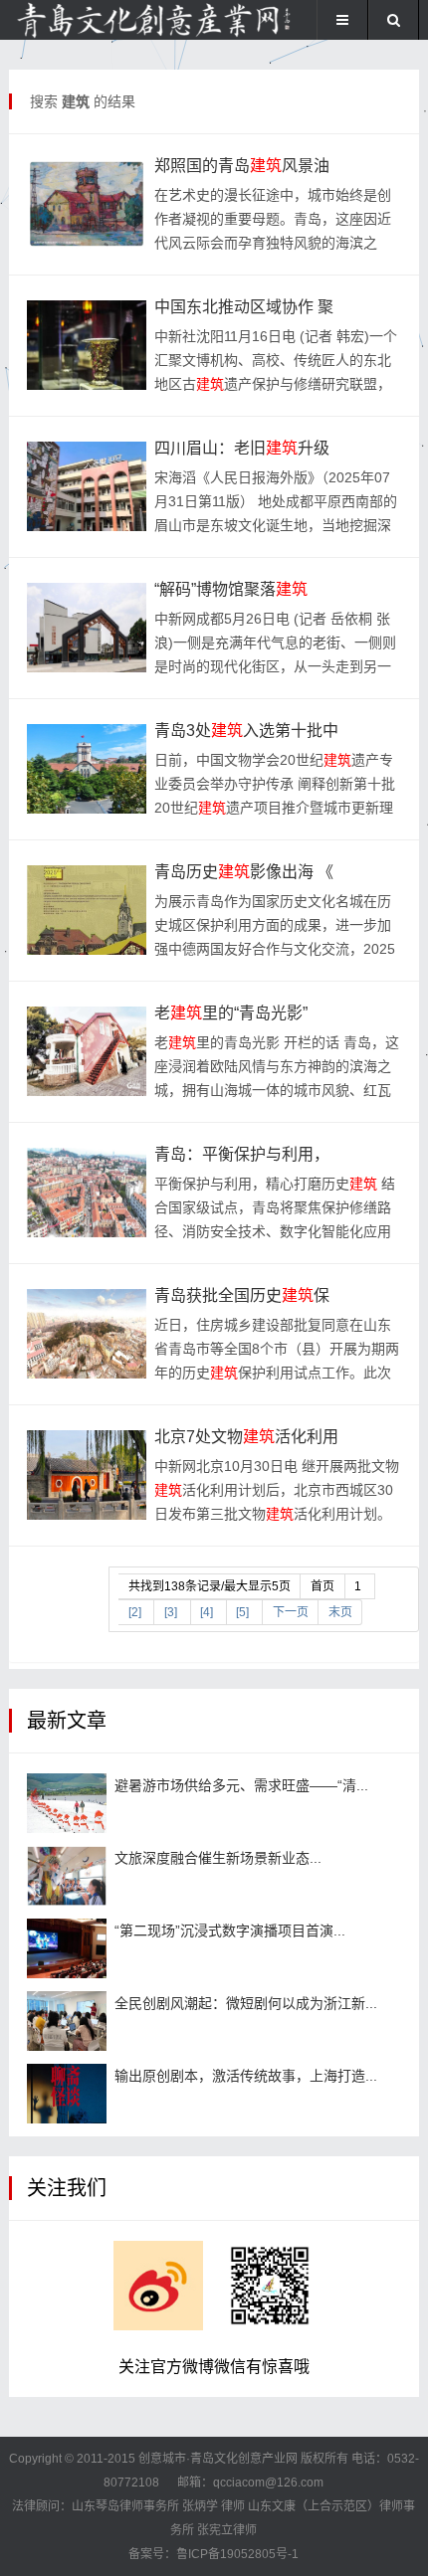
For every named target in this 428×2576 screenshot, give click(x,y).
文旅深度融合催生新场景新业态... (218, 1858)
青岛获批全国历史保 (242, 1295)
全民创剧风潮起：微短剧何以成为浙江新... (246, 2003)
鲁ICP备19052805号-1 (237, 2554)
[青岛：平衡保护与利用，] (87, 1193)
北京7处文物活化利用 (246, 1437)
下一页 (291, 1612)
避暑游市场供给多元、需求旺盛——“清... (241, 1785)
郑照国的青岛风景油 (242, 166)
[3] (171, 1612)
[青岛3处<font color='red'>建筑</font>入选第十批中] (87, 769)
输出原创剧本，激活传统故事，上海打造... (246, 2076)
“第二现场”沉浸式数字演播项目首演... (230, 1931)
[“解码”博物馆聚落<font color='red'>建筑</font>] (87, 628)
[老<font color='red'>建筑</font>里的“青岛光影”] (87, 1051)
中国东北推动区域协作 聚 (244, 307)
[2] (135, 1612)
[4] (207, 1612)
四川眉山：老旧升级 (242, 448)
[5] (242, 1612)
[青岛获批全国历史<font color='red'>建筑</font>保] (87, 1334)
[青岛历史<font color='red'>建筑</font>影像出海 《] (87, 910)
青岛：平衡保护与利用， (242, 1154)
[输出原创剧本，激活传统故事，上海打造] (67, 2094)
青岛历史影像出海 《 (244, 872)
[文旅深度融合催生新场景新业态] (67, 1876)
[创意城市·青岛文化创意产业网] (75, 20)
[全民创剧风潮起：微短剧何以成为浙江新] (67, 2021)
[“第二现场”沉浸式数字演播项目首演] (67, 1948)
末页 (340, 1612)
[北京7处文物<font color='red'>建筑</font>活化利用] (87, 1475)
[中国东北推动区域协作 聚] (87, 345)
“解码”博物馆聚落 (231, 589)
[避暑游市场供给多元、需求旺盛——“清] (67, 1803)
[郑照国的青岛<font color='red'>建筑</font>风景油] (87, 204)
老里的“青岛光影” (231, 1013)
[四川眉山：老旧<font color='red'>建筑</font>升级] (87, 486)
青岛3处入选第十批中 (246, 731)
